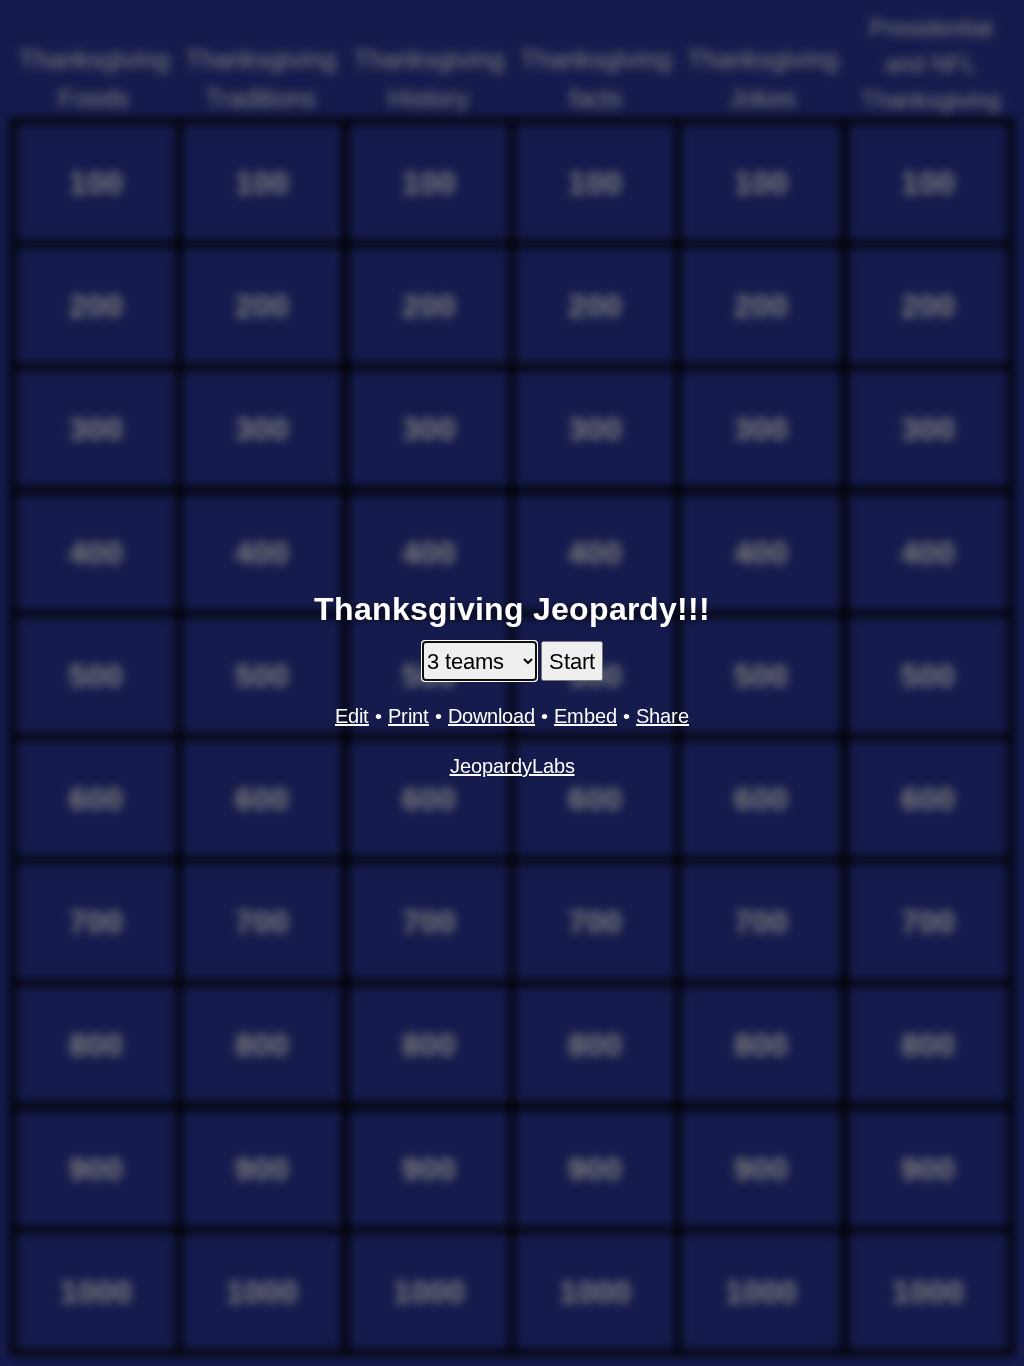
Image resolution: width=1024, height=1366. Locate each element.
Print (408, 716)
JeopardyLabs (512, 766)
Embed (585, 716)
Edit (352, 716)
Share (662, 716)
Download (491, 716)
